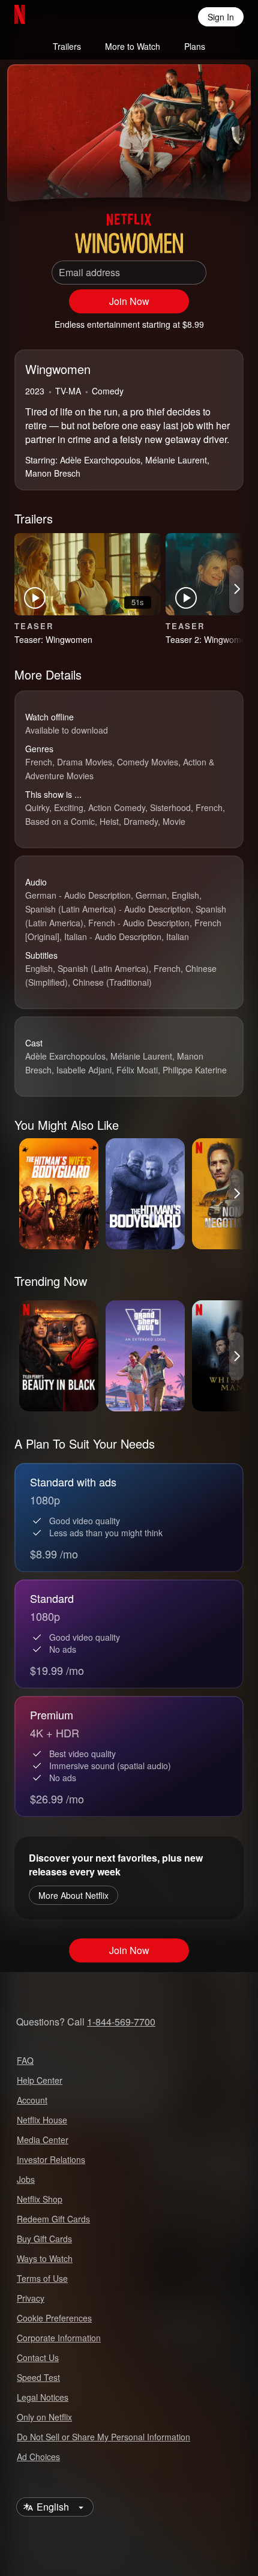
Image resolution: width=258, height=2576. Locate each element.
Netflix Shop (40, 2199)
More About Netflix (73, 1895)
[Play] (26, 178)
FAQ (25, 2060)
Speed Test (38, 2377)
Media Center (43, 2140)
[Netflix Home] (58, 17)
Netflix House (42, 2120)
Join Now (129, 301)
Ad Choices (38, 2457)
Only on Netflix (44, 2417)
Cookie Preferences (54, 2318)
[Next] (236, 589)
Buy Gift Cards (44, 2239)
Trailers (67, 46)
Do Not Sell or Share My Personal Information (103, 2437)
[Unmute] (55, 178)
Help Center (40, 2080)
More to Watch (133, 46)
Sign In (221, 17)
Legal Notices (43, 2397)
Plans (195, 46)
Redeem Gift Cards (53, 2219)
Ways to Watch (45, 2258)
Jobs (26, 2179)
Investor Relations (51, 2159)
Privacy (31, 2298)
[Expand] (203, 178)
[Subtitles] (232, 178)
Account (32, 2100)
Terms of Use (42, 2278)
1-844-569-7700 (121, 2022)
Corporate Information (59, 2338)
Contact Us (38, 2357)
